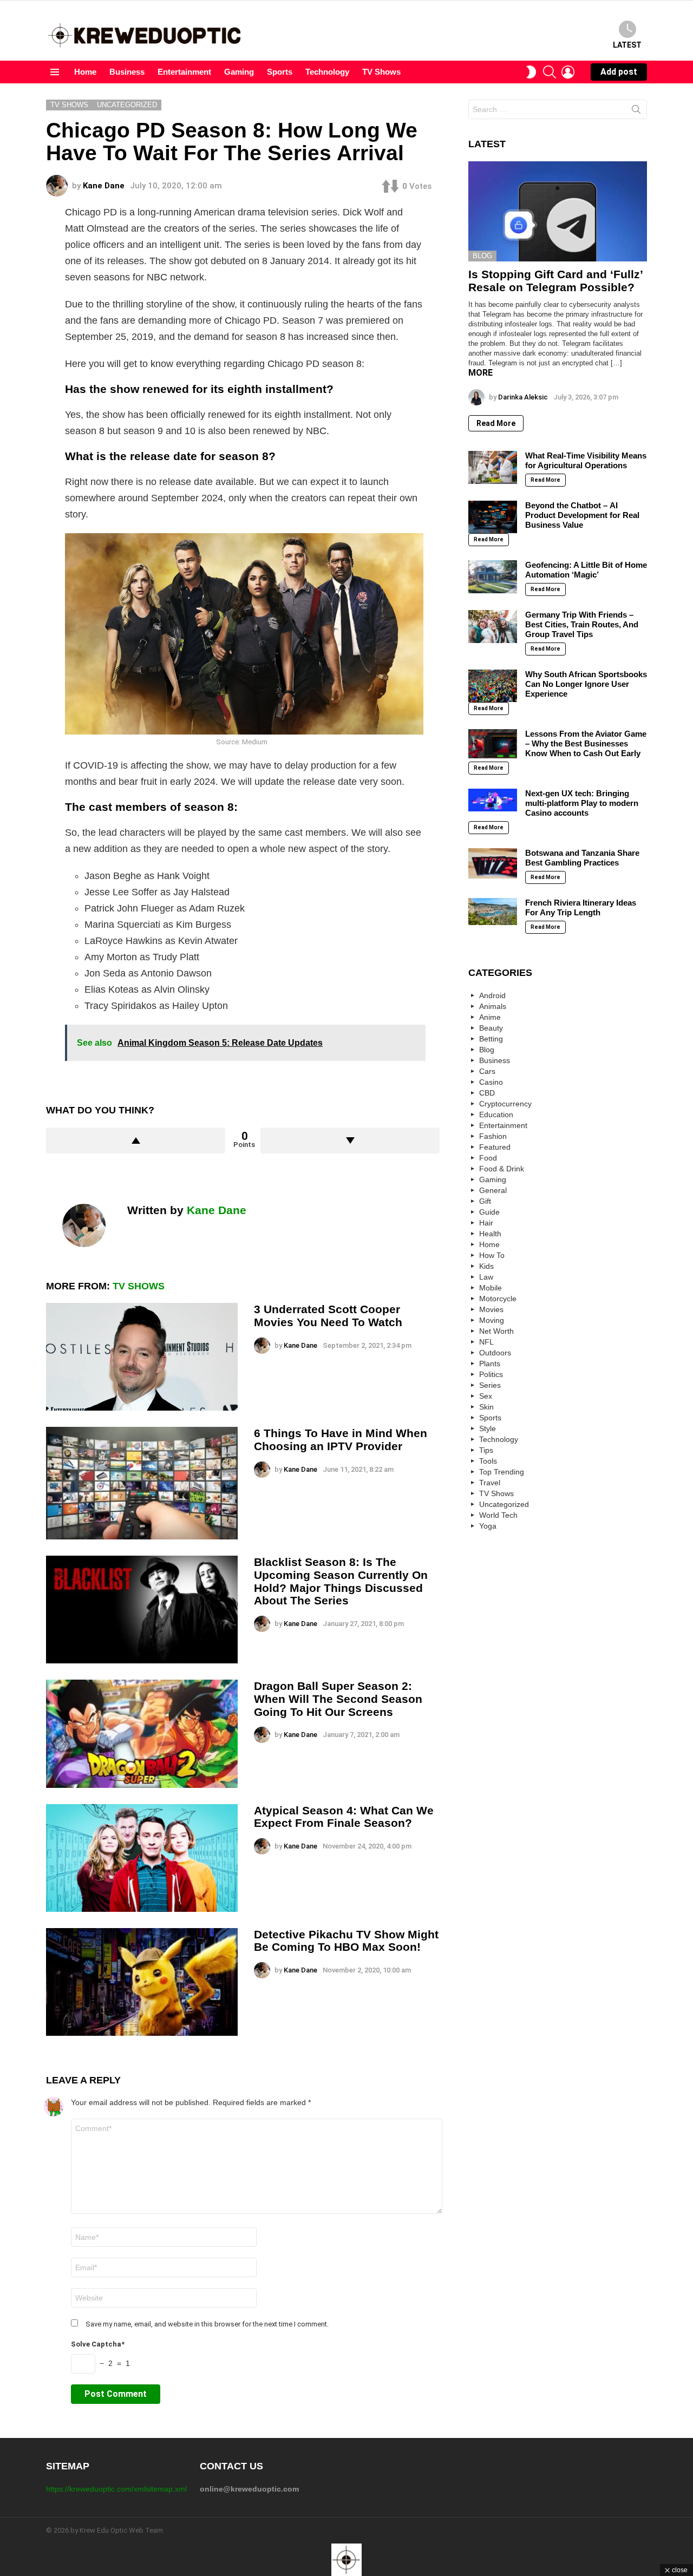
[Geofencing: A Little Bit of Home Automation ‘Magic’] (493, 576)
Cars (487, 1071)
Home (85, 72)
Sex (486, 1396)
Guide (489, 1212)
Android (492, 995)
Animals (493, 1006)
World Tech (498, 1515)
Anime (490, 1017)
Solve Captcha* (98, 2344)
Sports (280, 72)
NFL (486, 1342)
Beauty (491, 1028)
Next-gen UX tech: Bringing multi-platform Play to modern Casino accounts (582, 803)
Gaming (239, 72)
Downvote (350, 1140)
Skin (486, 1407)
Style (488, 1428)
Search (636, 112)
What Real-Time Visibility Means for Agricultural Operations (586, 460)
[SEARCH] (550, 72)
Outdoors (495, 1353)
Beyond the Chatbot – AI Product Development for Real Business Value (582, 515)
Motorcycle (498, 1299)
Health (490, 1234)
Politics (491, 1374)
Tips (486, 1450)
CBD (487, 1093)
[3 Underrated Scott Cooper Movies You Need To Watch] (142, 1357)
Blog (482, 256)
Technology (327, 72)
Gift (485, 1201)
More (480, 373)
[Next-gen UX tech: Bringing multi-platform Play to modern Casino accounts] (493, 800)
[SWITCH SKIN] (531, 72)
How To (492, 1255)
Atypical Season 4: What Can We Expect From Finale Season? (344, 1817)
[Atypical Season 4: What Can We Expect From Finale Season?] (142, 1858)
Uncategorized (504, 1504)
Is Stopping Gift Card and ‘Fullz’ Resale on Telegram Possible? (555, 281)
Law (486, 1277)
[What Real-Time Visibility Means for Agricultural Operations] (493, 467)
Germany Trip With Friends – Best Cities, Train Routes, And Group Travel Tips (582, 624)
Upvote (136, 1140)
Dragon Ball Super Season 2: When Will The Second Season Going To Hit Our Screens (338, 1699)
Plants (490, 1364)
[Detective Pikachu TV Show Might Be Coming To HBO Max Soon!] (142, 1982)
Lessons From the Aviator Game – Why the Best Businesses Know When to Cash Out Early (586, 743)
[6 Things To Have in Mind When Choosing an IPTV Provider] (142, 1483)
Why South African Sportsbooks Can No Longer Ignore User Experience (586, 684)
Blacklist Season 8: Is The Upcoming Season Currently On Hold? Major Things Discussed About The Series (341, 1581)
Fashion (493, 1136)
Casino (491, 1082)
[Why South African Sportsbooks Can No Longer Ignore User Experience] (493, 686)
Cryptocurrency (505, 1104)
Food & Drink (502, 1169)
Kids (486, 1266)
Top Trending (502, 1472)
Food (488, 1158)
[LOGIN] (568, 72)
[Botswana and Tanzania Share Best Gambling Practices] (493, 863)
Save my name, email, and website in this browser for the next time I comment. (207, 2324)
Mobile (491, 1288)
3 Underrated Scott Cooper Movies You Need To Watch (328, 1316)
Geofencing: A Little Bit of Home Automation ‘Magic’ (586, 570)
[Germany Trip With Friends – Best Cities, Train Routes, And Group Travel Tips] (493, 626)
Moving (492, 1320)
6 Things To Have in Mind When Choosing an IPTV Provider (341, 1440)
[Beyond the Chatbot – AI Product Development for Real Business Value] (493, 517)
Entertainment (184, 72)
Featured (495, 1147)
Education (496, 1115)
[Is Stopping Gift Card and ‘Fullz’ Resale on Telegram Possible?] (558, 212)
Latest (627, 45)
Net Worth (496, 1331)
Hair (486, 1223)
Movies (491, 1309)
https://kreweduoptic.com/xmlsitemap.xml (116, 2489)
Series (490, 1385)
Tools (488, 1461)
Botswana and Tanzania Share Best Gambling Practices (582, 858)
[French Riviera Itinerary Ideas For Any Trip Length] (493, 912)
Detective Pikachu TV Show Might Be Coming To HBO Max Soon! (346, 1941)
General (493, 1190)
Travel (490, 1483)
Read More (496, 423)
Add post (619, 72)
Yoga (488, 1526)
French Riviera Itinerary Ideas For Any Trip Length (581, 907)
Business (127, 72)
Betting (491, 1039)
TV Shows (381, 72)
